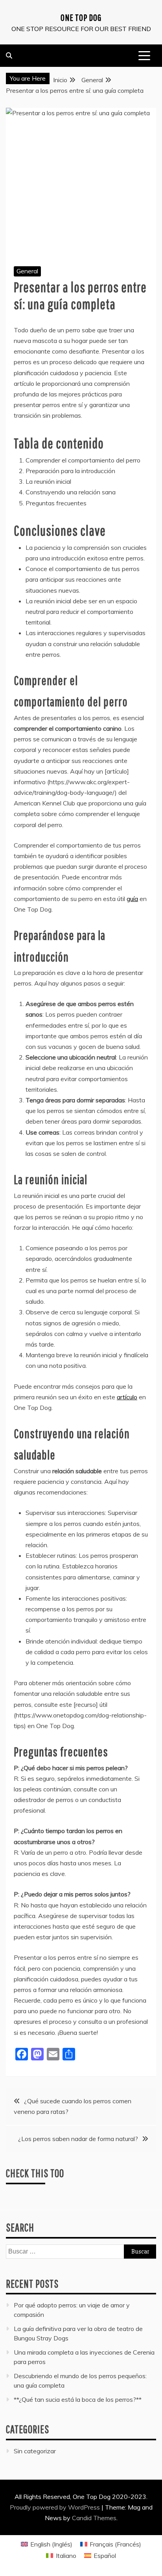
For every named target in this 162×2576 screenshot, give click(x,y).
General (27, 271)
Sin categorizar (35, 2451)
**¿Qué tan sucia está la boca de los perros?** (78, 2399)
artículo (127, 1397)
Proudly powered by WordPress (56, 2507)
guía (132, 899)
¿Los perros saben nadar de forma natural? (78, 2139)
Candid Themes (94, 2518)
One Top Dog (81, 17)
